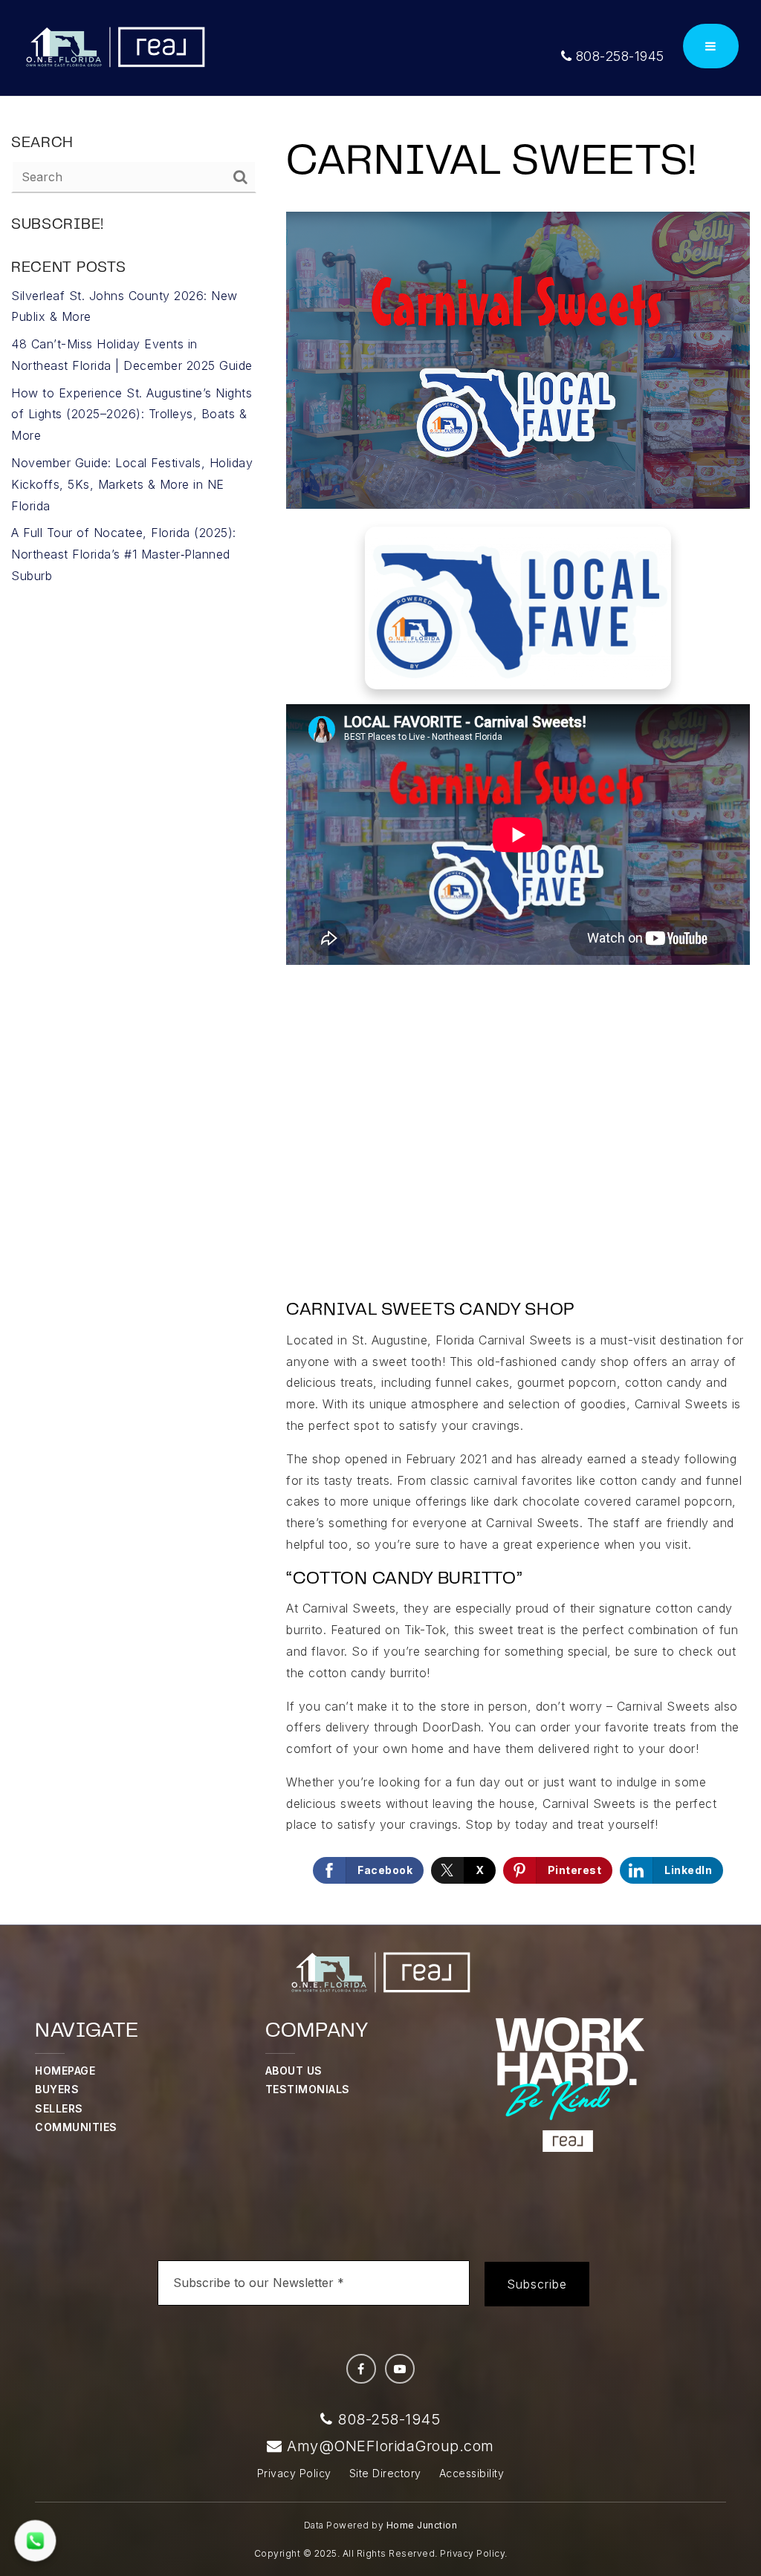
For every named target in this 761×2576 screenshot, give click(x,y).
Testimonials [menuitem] (308, 2089)
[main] (380, 1011)
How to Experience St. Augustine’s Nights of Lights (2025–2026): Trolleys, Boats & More (132, 414)
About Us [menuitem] (294, 2071)
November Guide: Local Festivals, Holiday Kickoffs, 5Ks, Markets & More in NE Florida (132, 484)
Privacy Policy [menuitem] (294, 2473)
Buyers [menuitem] (57, 2089)
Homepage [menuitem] (65, 2071)
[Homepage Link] (115, 47)
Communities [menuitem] (76, 2127)
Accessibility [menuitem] (472, 2473)
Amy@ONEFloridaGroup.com (391, 2446)
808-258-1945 (618, 56)
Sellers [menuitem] (59, 2108)
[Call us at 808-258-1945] (35, 2540)
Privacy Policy (472, 2553)
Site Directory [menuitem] (385, 2473)
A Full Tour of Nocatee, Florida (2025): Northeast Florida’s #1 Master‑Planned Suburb (124, 554)
